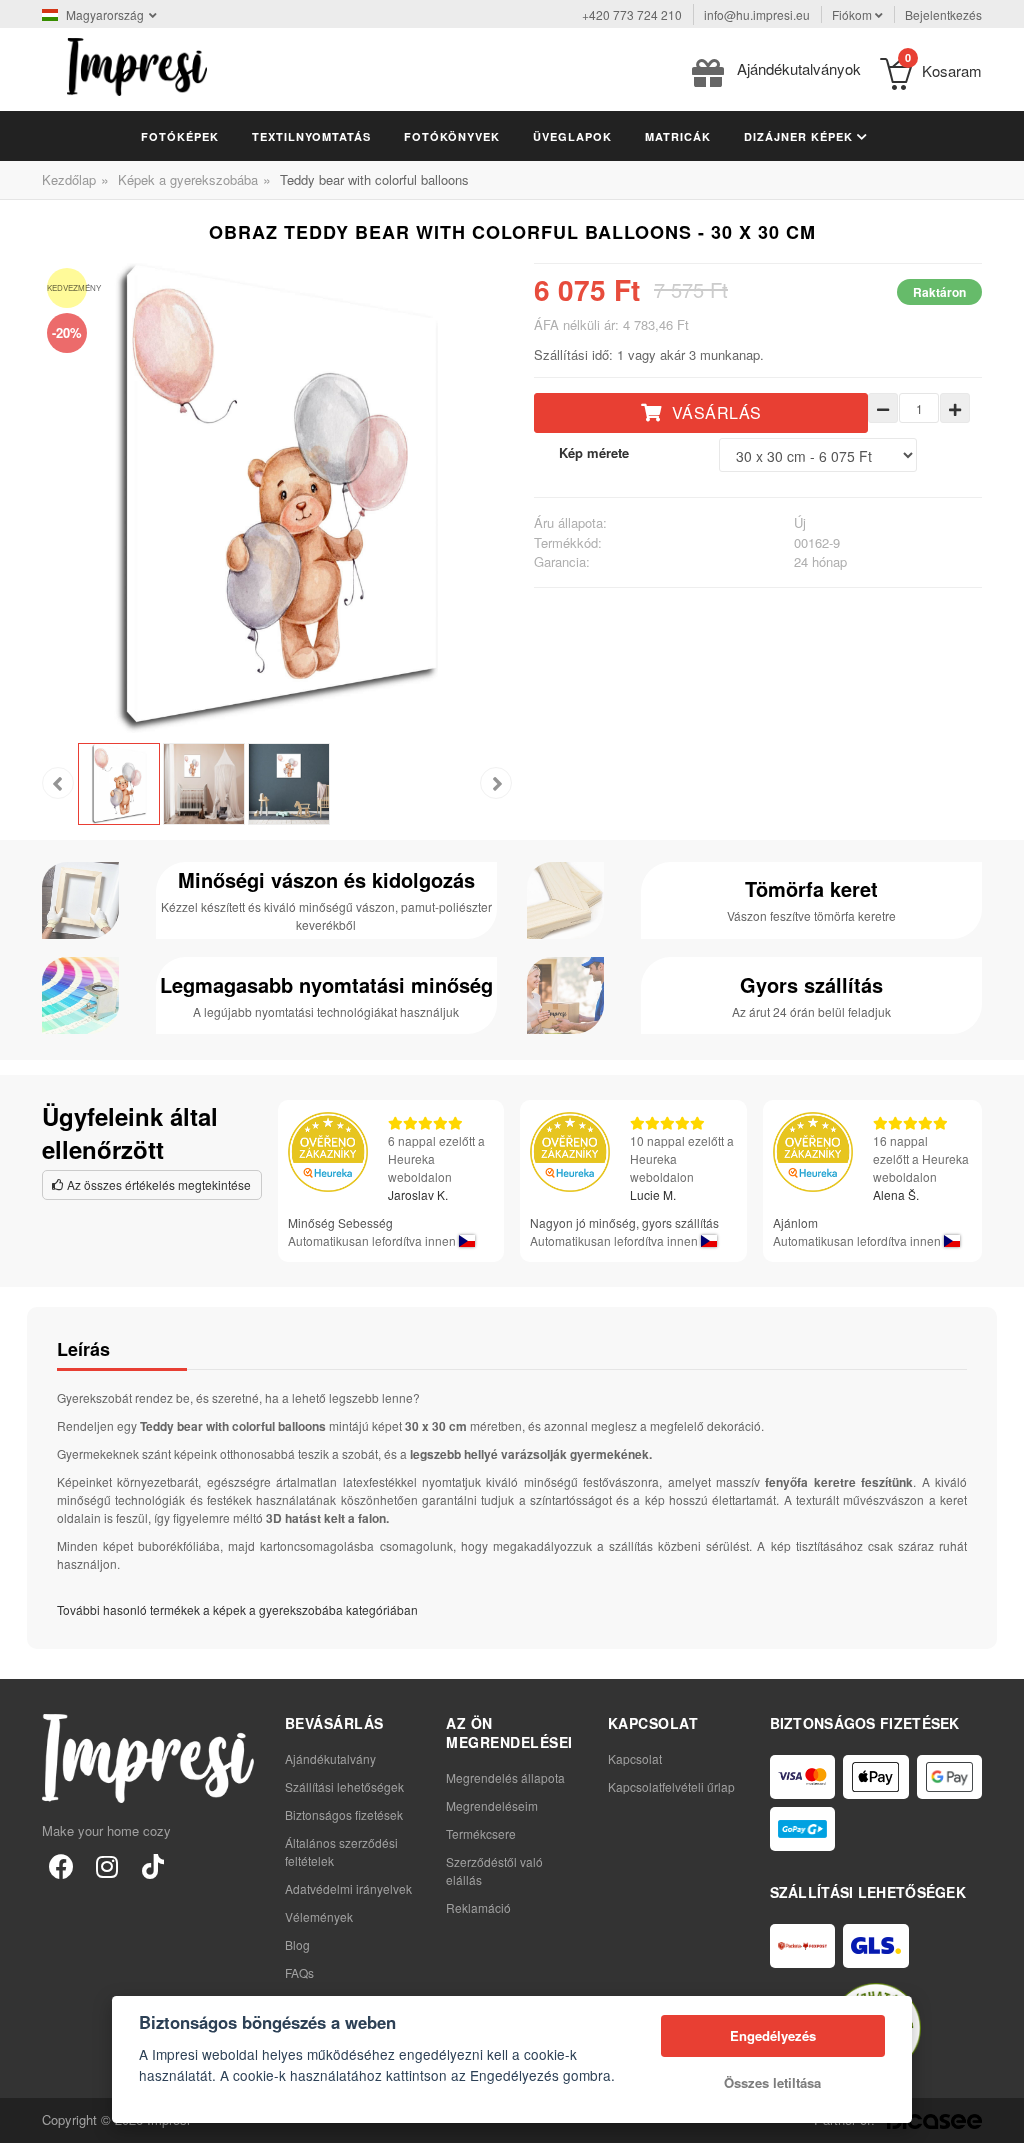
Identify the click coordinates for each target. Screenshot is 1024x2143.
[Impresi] (137, 64)
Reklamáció (478, 1907)
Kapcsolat (635, 1758)
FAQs (299, 1972)
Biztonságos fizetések (344, 1814)
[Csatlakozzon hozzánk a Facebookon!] (61, 1865)
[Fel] (998, 2117)
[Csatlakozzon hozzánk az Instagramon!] (107, 1865)
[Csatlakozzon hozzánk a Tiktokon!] (153, 1865)
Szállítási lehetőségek (344, 1786)
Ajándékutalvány (330, 1758)
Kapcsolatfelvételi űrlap (671, 1786)
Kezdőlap (69, 179)
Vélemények (319, 1916)
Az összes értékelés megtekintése (157, 1184)
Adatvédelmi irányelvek (348, 1888)
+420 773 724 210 (632, 14)
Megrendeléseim (492, 1805)
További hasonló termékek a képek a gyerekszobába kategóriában (237, 1609)
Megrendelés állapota (505, 1777)
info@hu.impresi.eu (757, 14)
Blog (297, 1944)
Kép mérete (594, 452)
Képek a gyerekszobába (188, 179)
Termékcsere (481, 1833)
